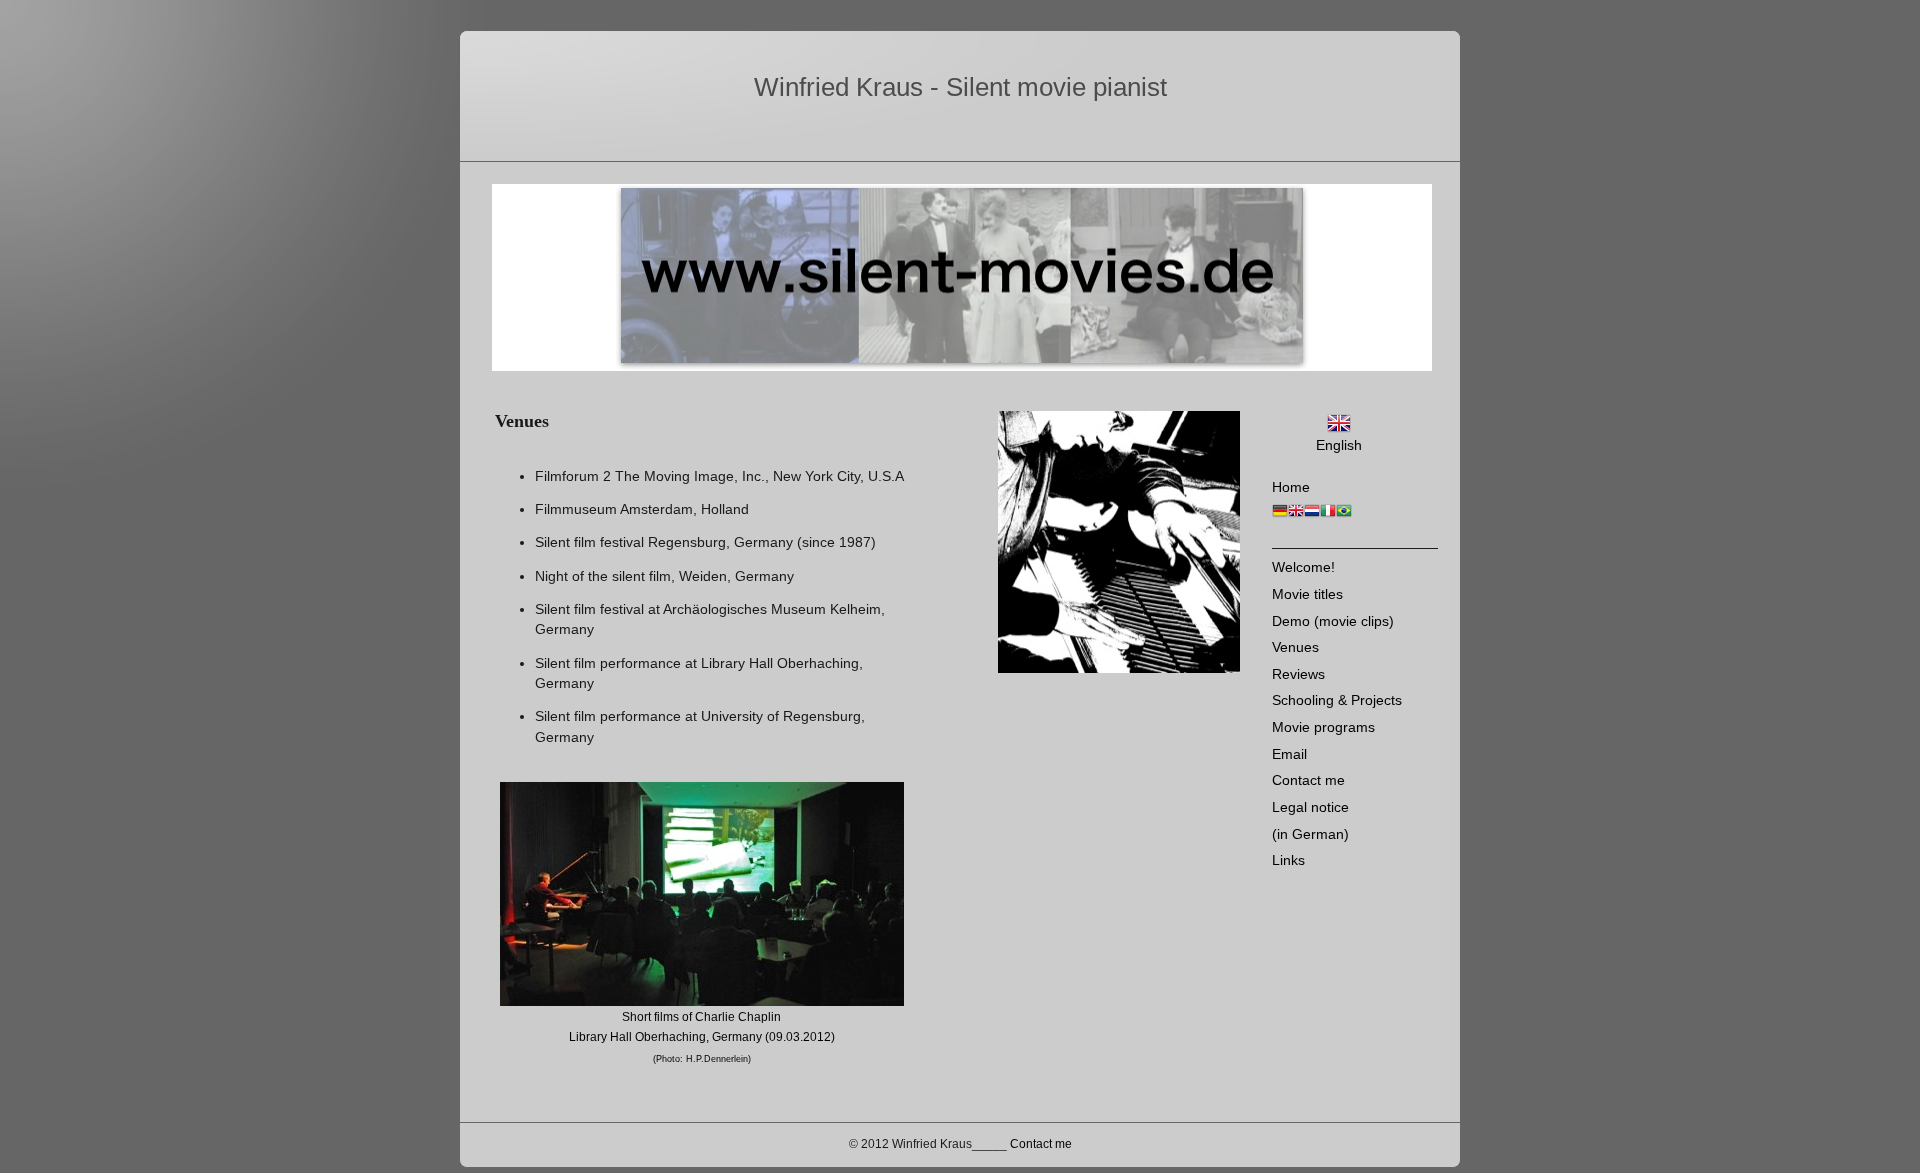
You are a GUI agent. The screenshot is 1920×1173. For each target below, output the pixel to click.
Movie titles (1307, 594)
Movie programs (1323, 727)
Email (1289, 754)
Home (1291, 487)
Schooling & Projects (1337, 700)
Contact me (1308, 780)
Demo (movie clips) (1333, 621)
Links (1288, 860)
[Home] (1280, 514)
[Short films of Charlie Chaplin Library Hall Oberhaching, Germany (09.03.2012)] (702, 894)
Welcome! (1303, 567)
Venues (1295, 647)
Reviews (1298, 674)
